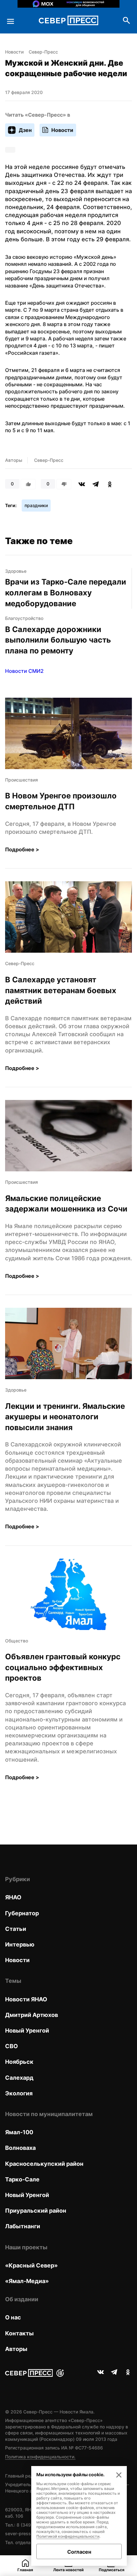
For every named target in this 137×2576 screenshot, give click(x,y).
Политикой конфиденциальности (68, 2536)
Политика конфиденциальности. (40, 2457)
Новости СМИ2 (24, 671)
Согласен (79, 2552)
